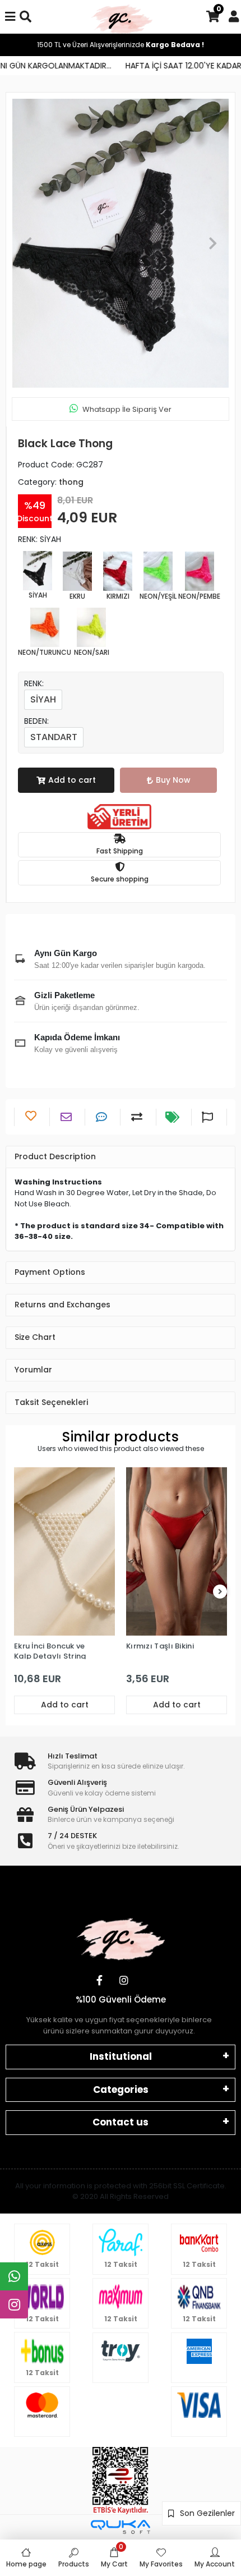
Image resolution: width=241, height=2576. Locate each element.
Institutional (121, 2056)
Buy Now (173, 780)
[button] (28, 243)
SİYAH (43, 699)
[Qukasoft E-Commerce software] (121, 2527)
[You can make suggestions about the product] (209, 1117)
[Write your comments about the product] (103, 1117)
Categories (121, 2090)
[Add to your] (138, 1117)
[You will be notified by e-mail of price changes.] (174, 1117)
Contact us (121, 2122)
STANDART (54, 737)
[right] (220, 1592)
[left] (21, 1592)
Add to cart (72, 780)
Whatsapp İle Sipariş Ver (127, 409)
